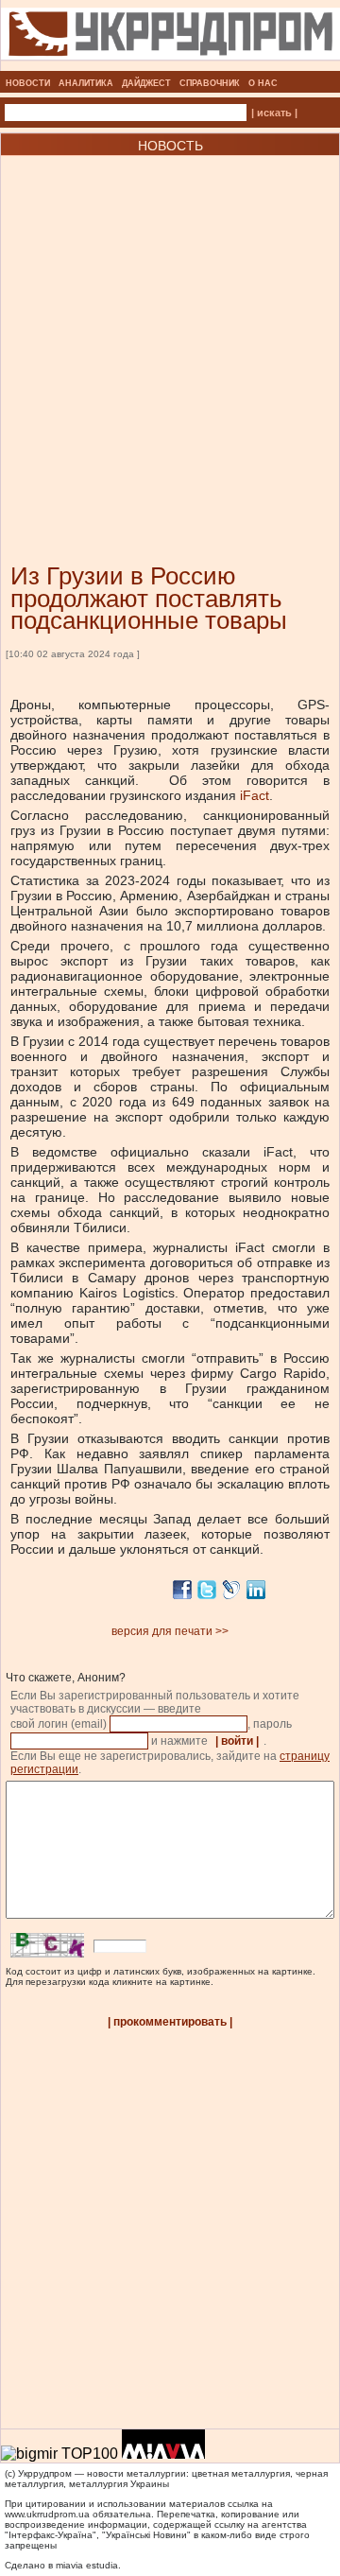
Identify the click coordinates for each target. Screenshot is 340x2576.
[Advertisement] (170, 331)
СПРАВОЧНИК (210, 83)
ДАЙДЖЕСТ (146, 83)
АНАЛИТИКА (86, 83)
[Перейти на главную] (170, 65)
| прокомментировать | (170, 2022)
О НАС (263, 83)
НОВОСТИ (28, 83)
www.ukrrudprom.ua (47, 2514)
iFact (255, 795)
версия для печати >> (170, 1631)
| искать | (274, 113)
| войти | (237, 1741)
